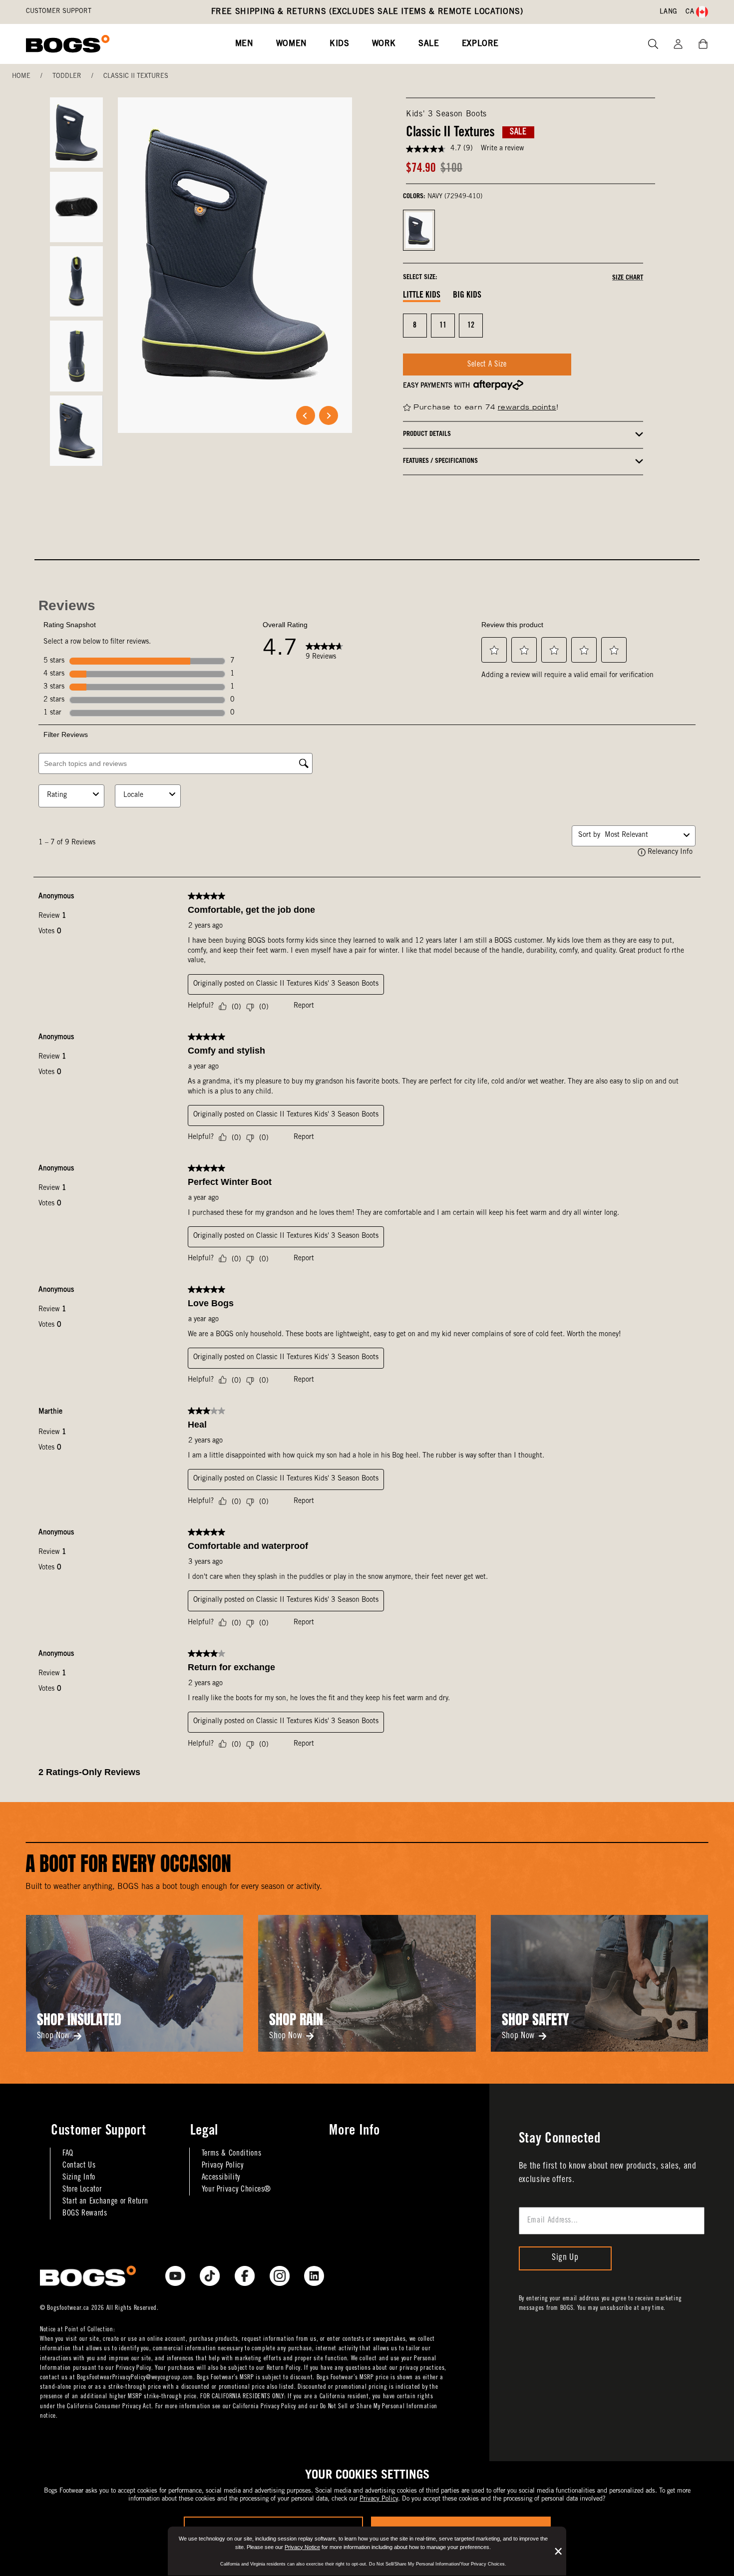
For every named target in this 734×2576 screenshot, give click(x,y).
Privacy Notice (302, 2547)
